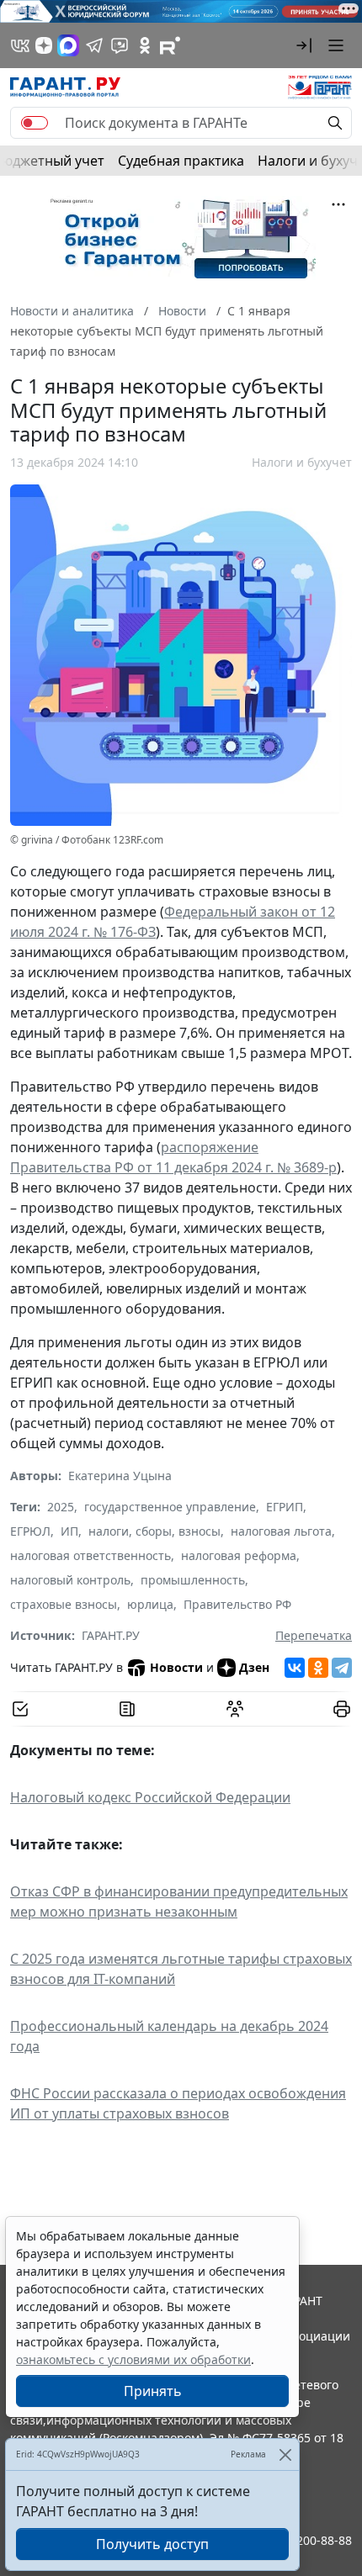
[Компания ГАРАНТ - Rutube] (170, 45)
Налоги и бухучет (302, 462)
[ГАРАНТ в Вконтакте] (20, 45)
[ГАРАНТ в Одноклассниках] (145, 45)
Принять (153, 2391)
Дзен (254, 1667)
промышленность (193, 1580)
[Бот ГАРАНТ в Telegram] (120, 45)
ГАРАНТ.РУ (111, 1635)
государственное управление (170, 1507)
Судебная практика (181, 161)
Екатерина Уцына (120, 1476)
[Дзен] (44, 45)
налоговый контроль (70, 1580)
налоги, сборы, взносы (154, 1531)
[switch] (35, 123)
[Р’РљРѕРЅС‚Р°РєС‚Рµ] (295, 1668)
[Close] (285, 2454)
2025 (61, 1507)
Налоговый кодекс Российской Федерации (150, 1797)
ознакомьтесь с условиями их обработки (133, 2359)
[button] (304, 45)
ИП (69, 1531)
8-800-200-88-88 (306, 2540)
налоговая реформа (239, 1555)
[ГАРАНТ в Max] (68, 45)
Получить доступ (152, 2544)
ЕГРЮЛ (30, 1531)
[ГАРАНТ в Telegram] (94, 45)
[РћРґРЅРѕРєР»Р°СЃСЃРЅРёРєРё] (318, 1668)
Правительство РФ (237, 1604)
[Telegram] (342, 1668)
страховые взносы (64, 1604)
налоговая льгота (281, 1531)
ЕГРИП (285, 1507)
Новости (176, 1667)
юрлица (150, 1604)
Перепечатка (314, 1635)
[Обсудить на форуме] (235, 1709)
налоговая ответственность (90, 1555)
